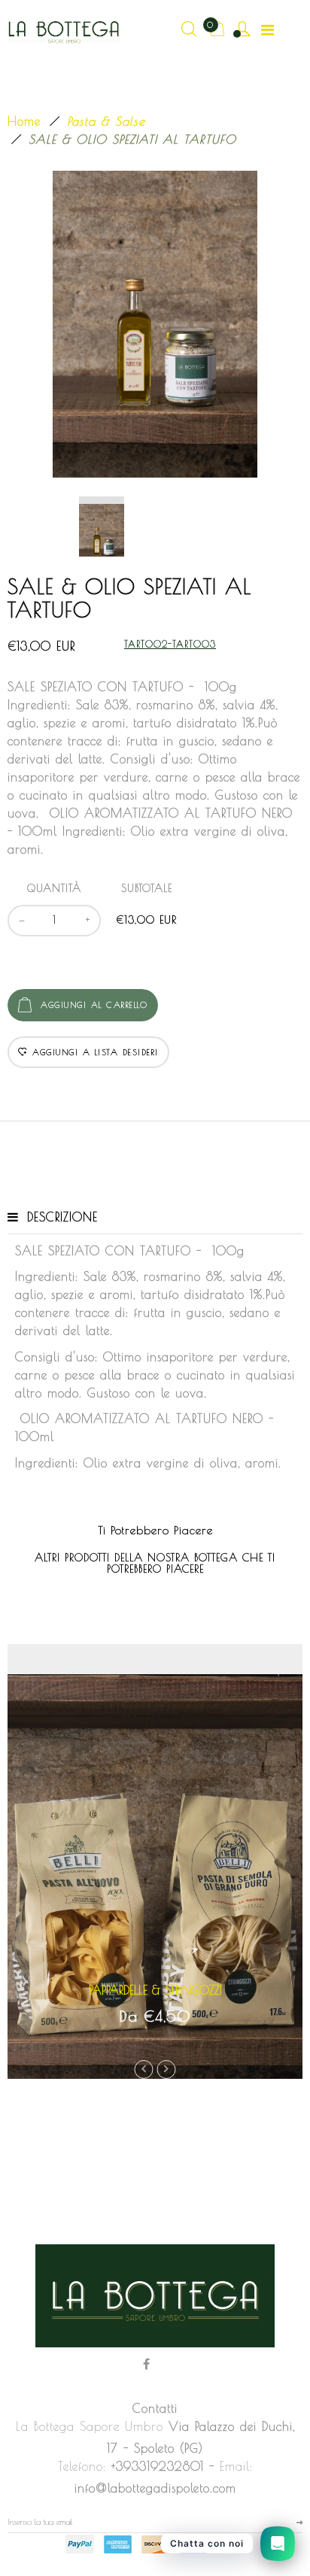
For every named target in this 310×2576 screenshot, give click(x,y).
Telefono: (82, 2466)
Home (24, 121)
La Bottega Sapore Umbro (90, 2426)
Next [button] (167, 2069)
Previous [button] (144, 2069)
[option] (155, 324)
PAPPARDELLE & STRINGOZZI (155, 1990)
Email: (236, 2466)
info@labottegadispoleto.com (155, 2488)
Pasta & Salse (106, 121)
